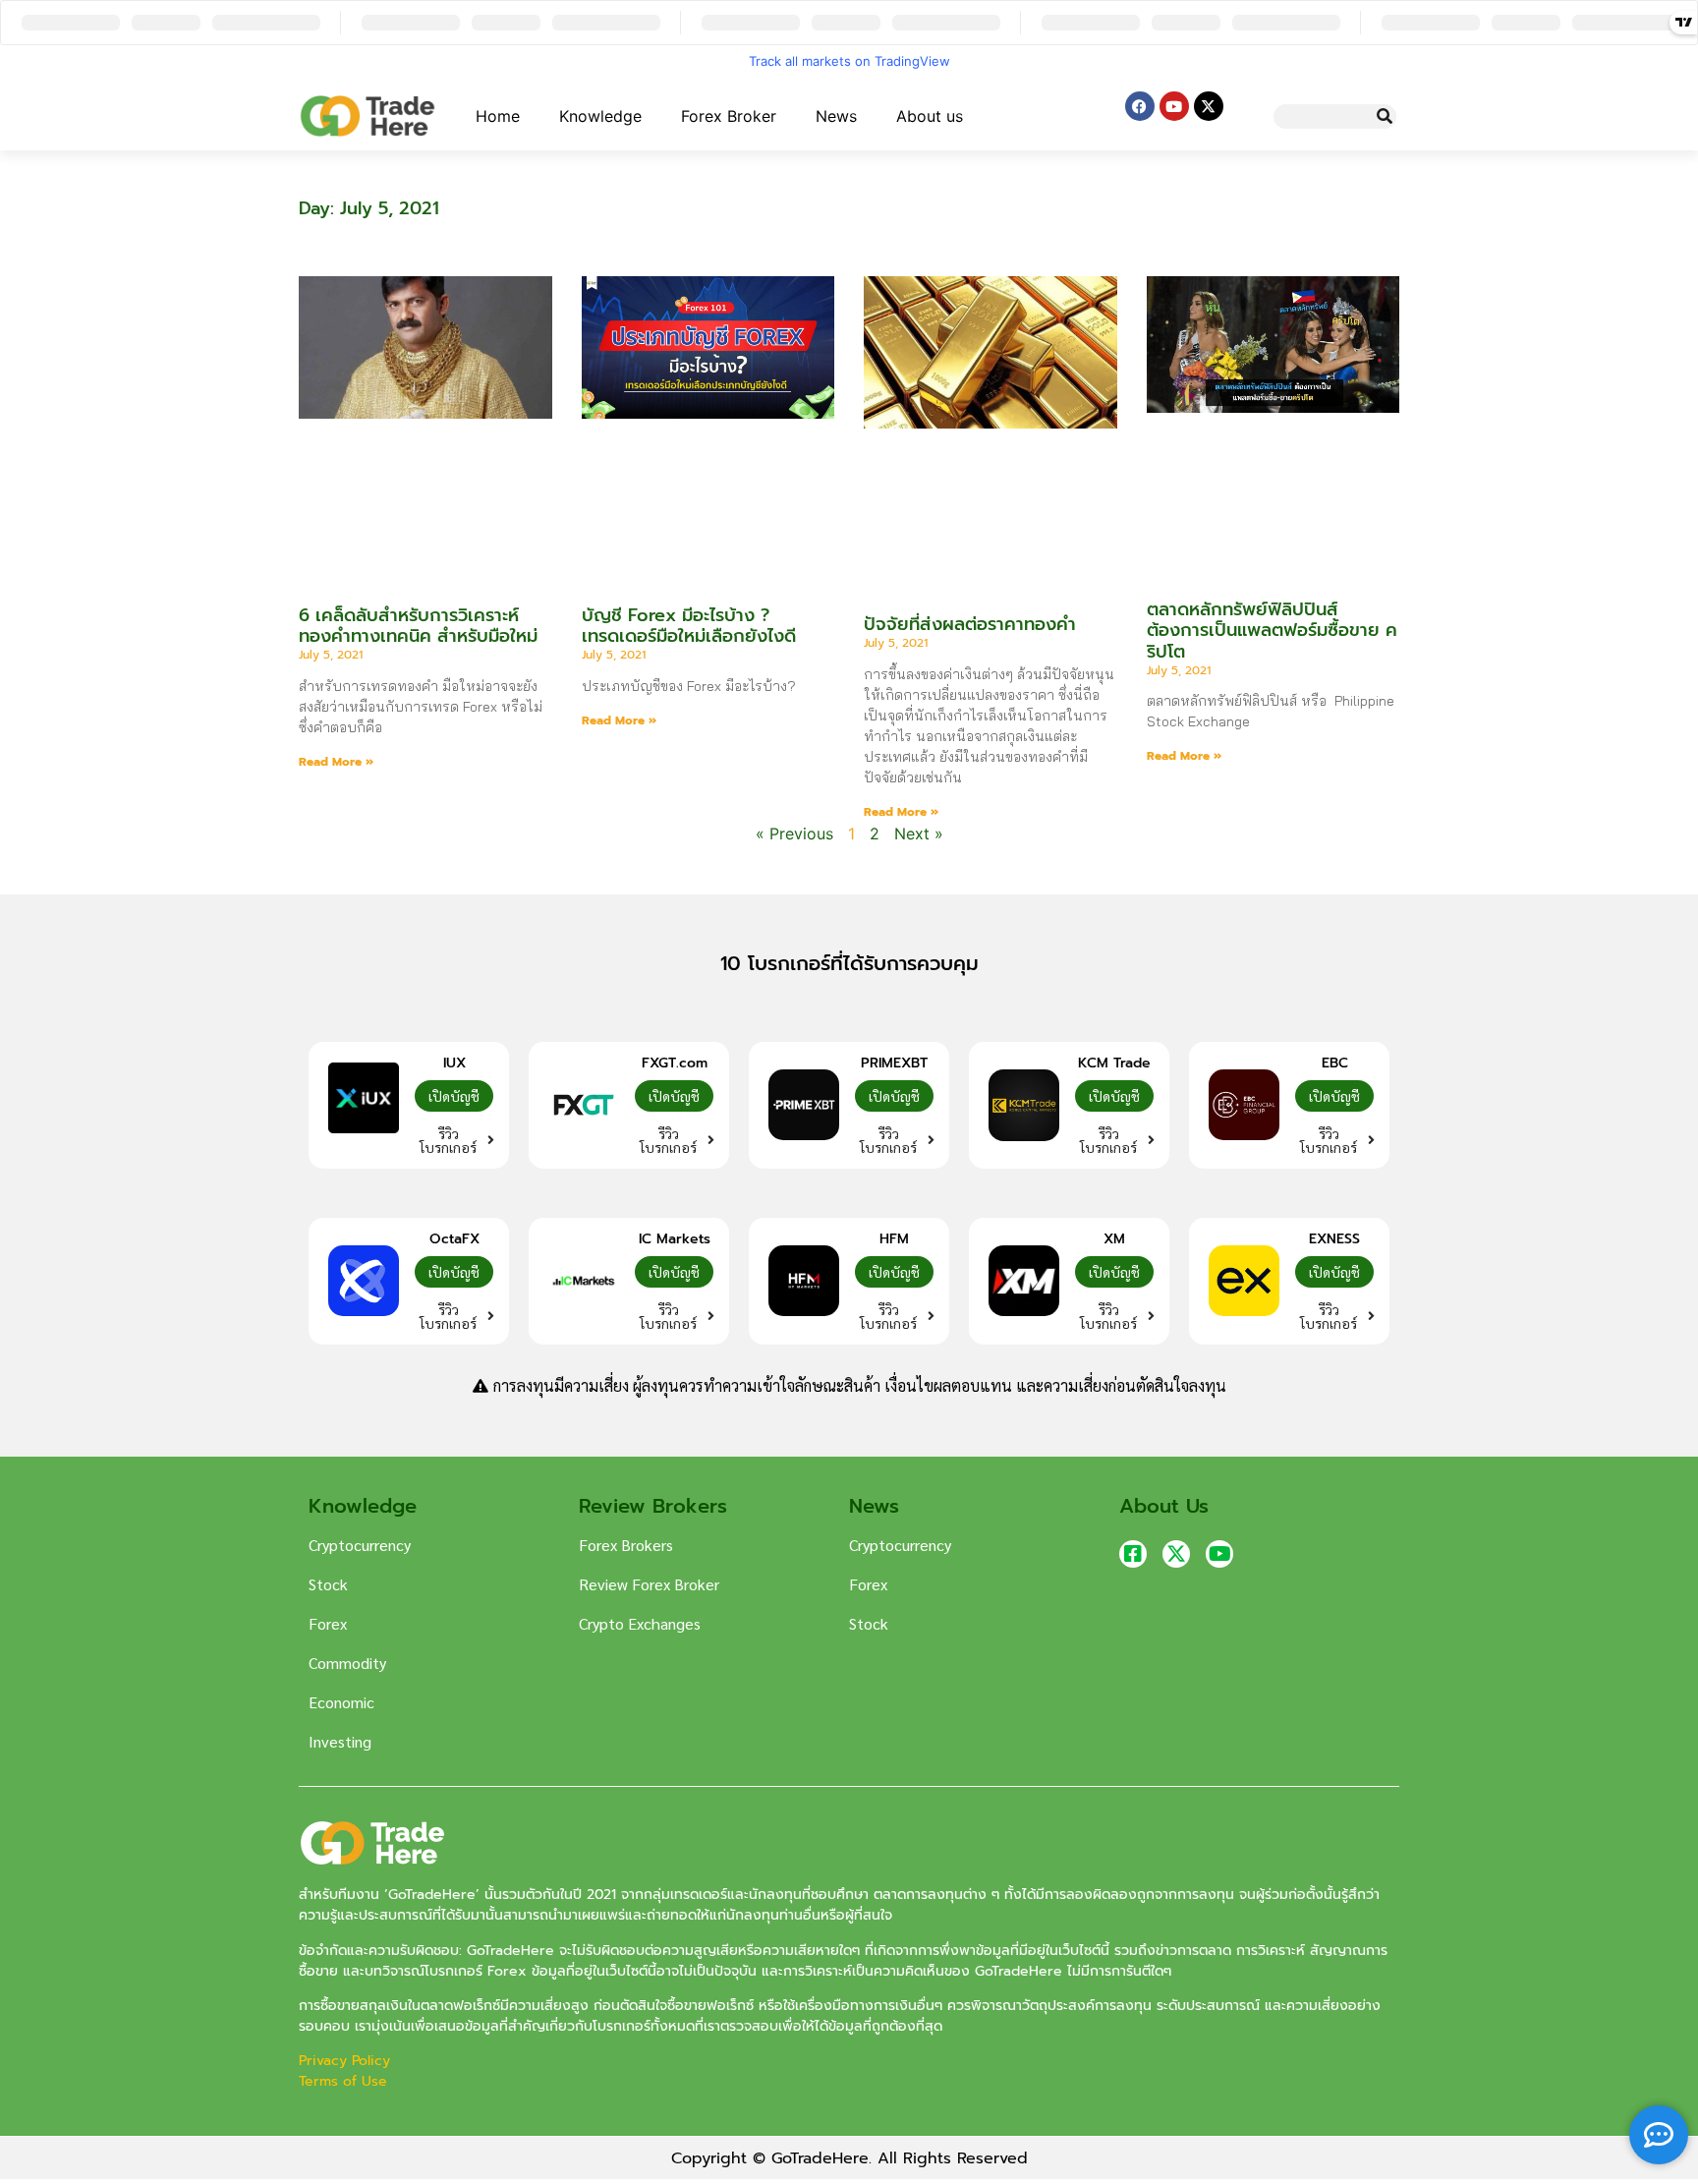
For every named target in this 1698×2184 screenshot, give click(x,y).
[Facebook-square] (1133, 1554)
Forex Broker (729, 116)
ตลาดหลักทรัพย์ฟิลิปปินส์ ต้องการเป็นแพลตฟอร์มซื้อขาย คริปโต (1272, 631)
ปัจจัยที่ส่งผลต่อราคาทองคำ (970, 624)
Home (498, 116)
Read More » (336, 762)
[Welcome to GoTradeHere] (368, 116)
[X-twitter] (1209, 106)
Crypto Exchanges (640, 1623)
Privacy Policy (347, 2061)
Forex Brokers (626, 1545)
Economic (341, 1702)
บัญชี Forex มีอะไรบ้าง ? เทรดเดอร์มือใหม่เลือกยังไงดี (692, 626)
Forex (328, 1623)
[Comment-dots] (1659, 2135)
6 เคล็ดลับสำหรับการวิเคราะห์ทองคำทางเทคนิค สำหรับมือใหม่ (418, 626)
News (836, 116)
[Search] (1384, 116)
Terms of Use (343, 2081)
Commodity (347, 1663)
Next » (919, 833)
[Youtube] (1174, 106)
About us (930, 116)
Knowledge (600, 116)
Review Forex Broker (649, 1584)
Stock (328, 1584)
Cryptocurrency (360, 1545)
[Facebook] (1140, 106)
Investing (340, 1741)
